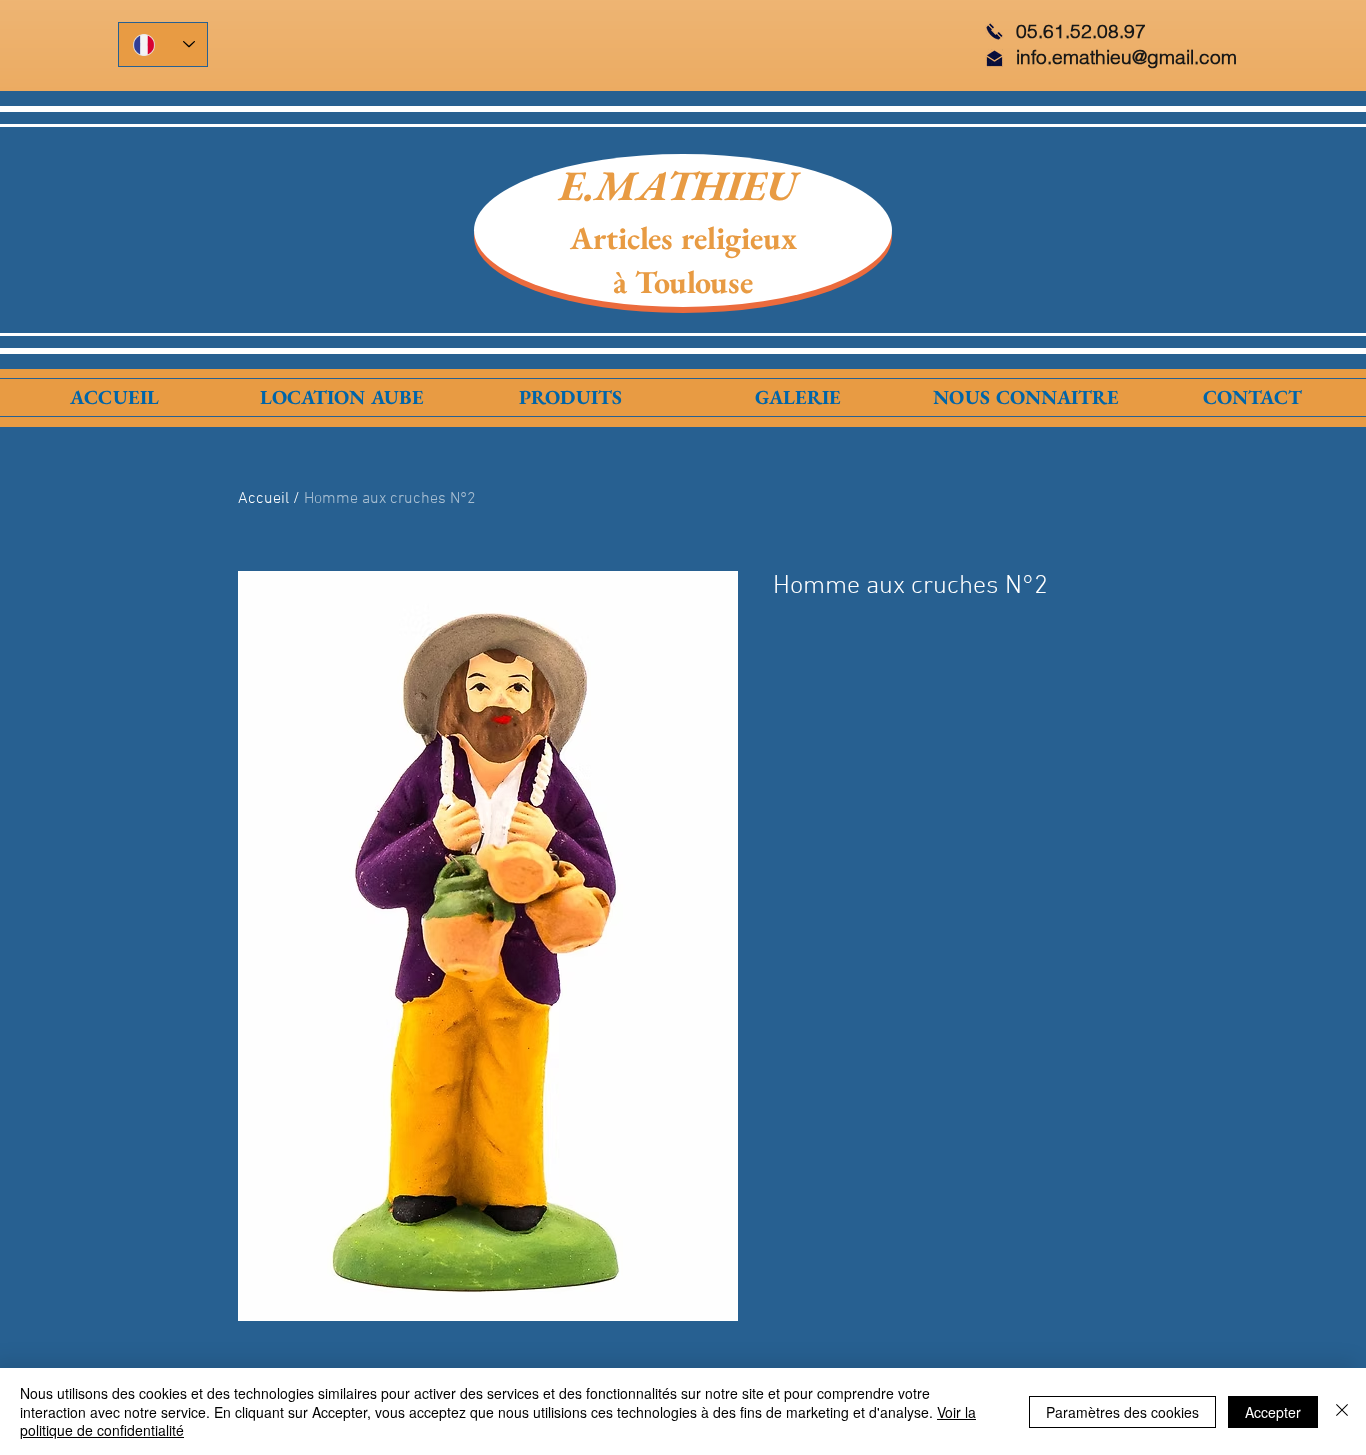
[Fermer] (1342, 1411)
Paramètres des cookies (1122, 1412)
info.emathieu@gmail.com (1126, 57)
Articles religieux (683, 238)
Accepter (1273, 1412)
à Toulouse (683, 282)
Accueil (263, 499)
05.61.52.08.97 (1081, 31)
